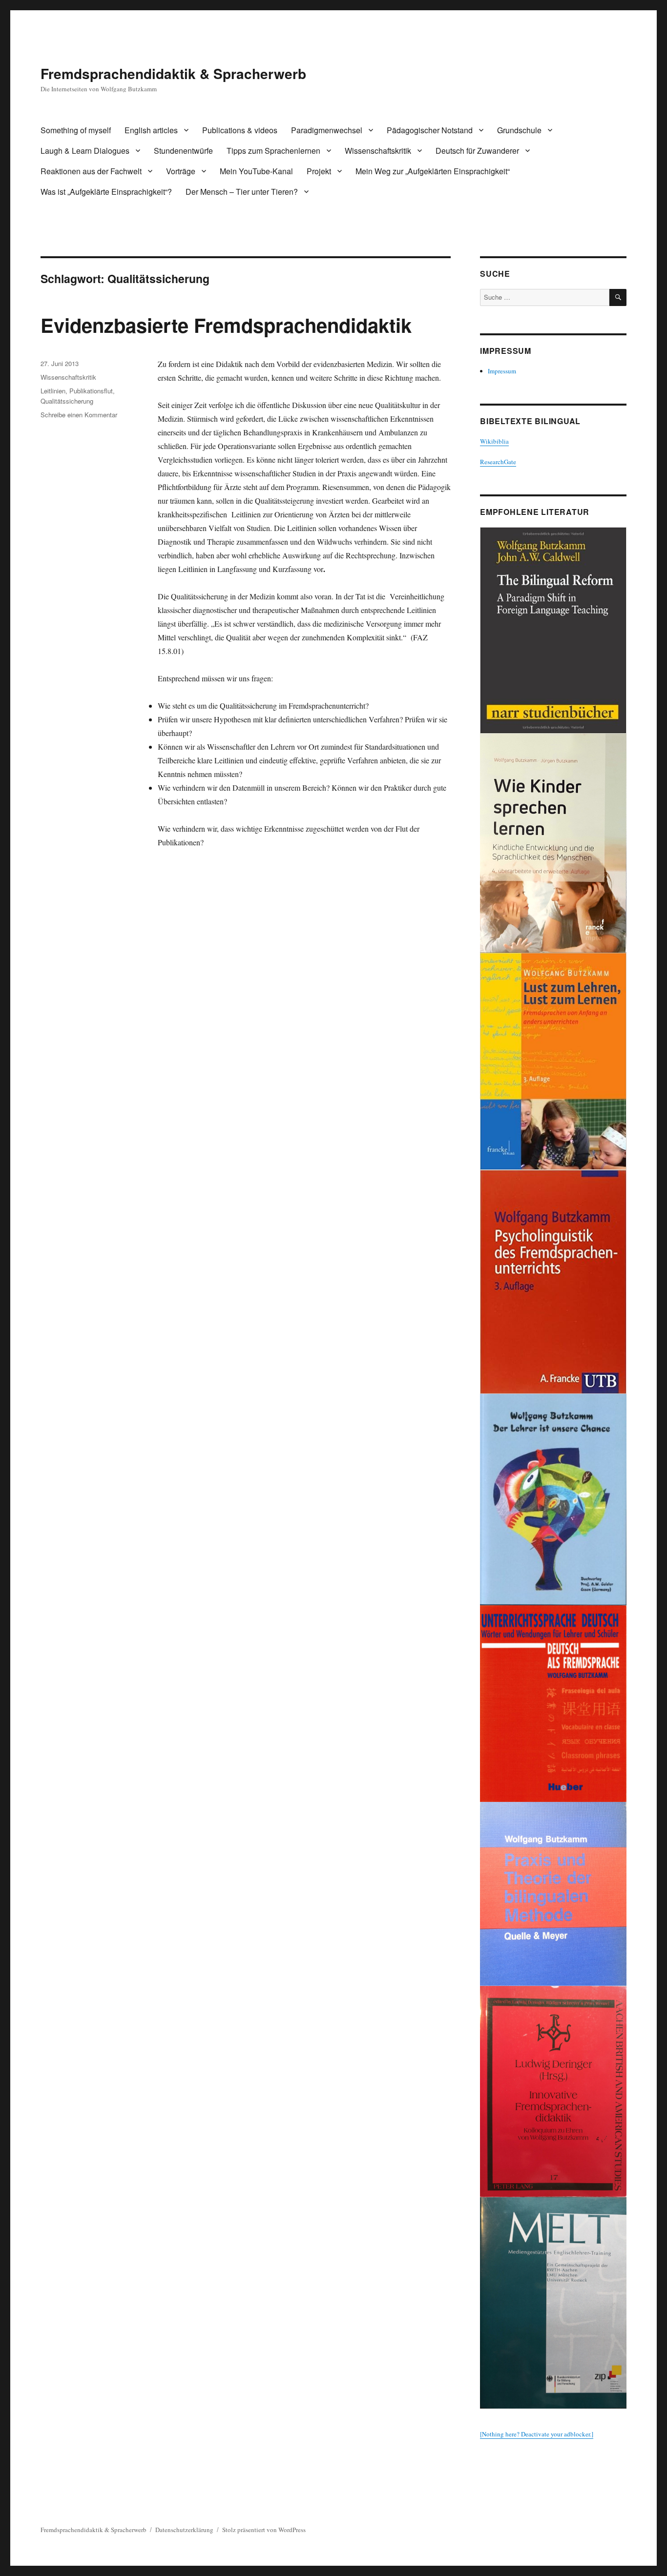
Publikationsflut (91, 391)
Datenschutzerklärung (184, 2530)
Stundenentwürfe (183, 151)
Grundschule (519, 130)
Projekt (319, 171)
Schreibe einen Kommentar (79, 415)
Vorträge (181, 171)
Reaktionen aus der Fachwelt (91, 171)
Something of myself (76, 130)
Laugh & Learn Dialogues (85, 151)
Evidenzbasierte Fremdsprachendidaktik (226, 325)
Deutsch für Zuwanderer (477, 151)
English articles (151, 130)
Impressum (502, 371)
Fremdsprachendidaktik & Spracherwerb (173, 73)
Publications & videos (240, 130)
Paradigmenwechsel (327, 130)
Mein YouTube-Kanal (256, 171)
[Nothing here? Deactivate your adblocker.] (537, 2434)
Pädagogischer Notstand (430, 130)
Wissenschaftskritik (378, 151)
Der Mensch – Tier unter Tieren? (242, 192)
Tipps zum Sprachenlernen (273, 151)
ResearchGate (498, 462)
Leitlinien (53, 391)
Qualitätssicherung (67, 401)
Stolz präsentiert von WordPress (264, 2530)
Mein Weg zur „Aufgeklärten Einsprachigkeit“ (433, 171)
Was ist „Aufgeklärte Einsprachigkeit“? (106, 192)
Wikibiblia (494, 441)
